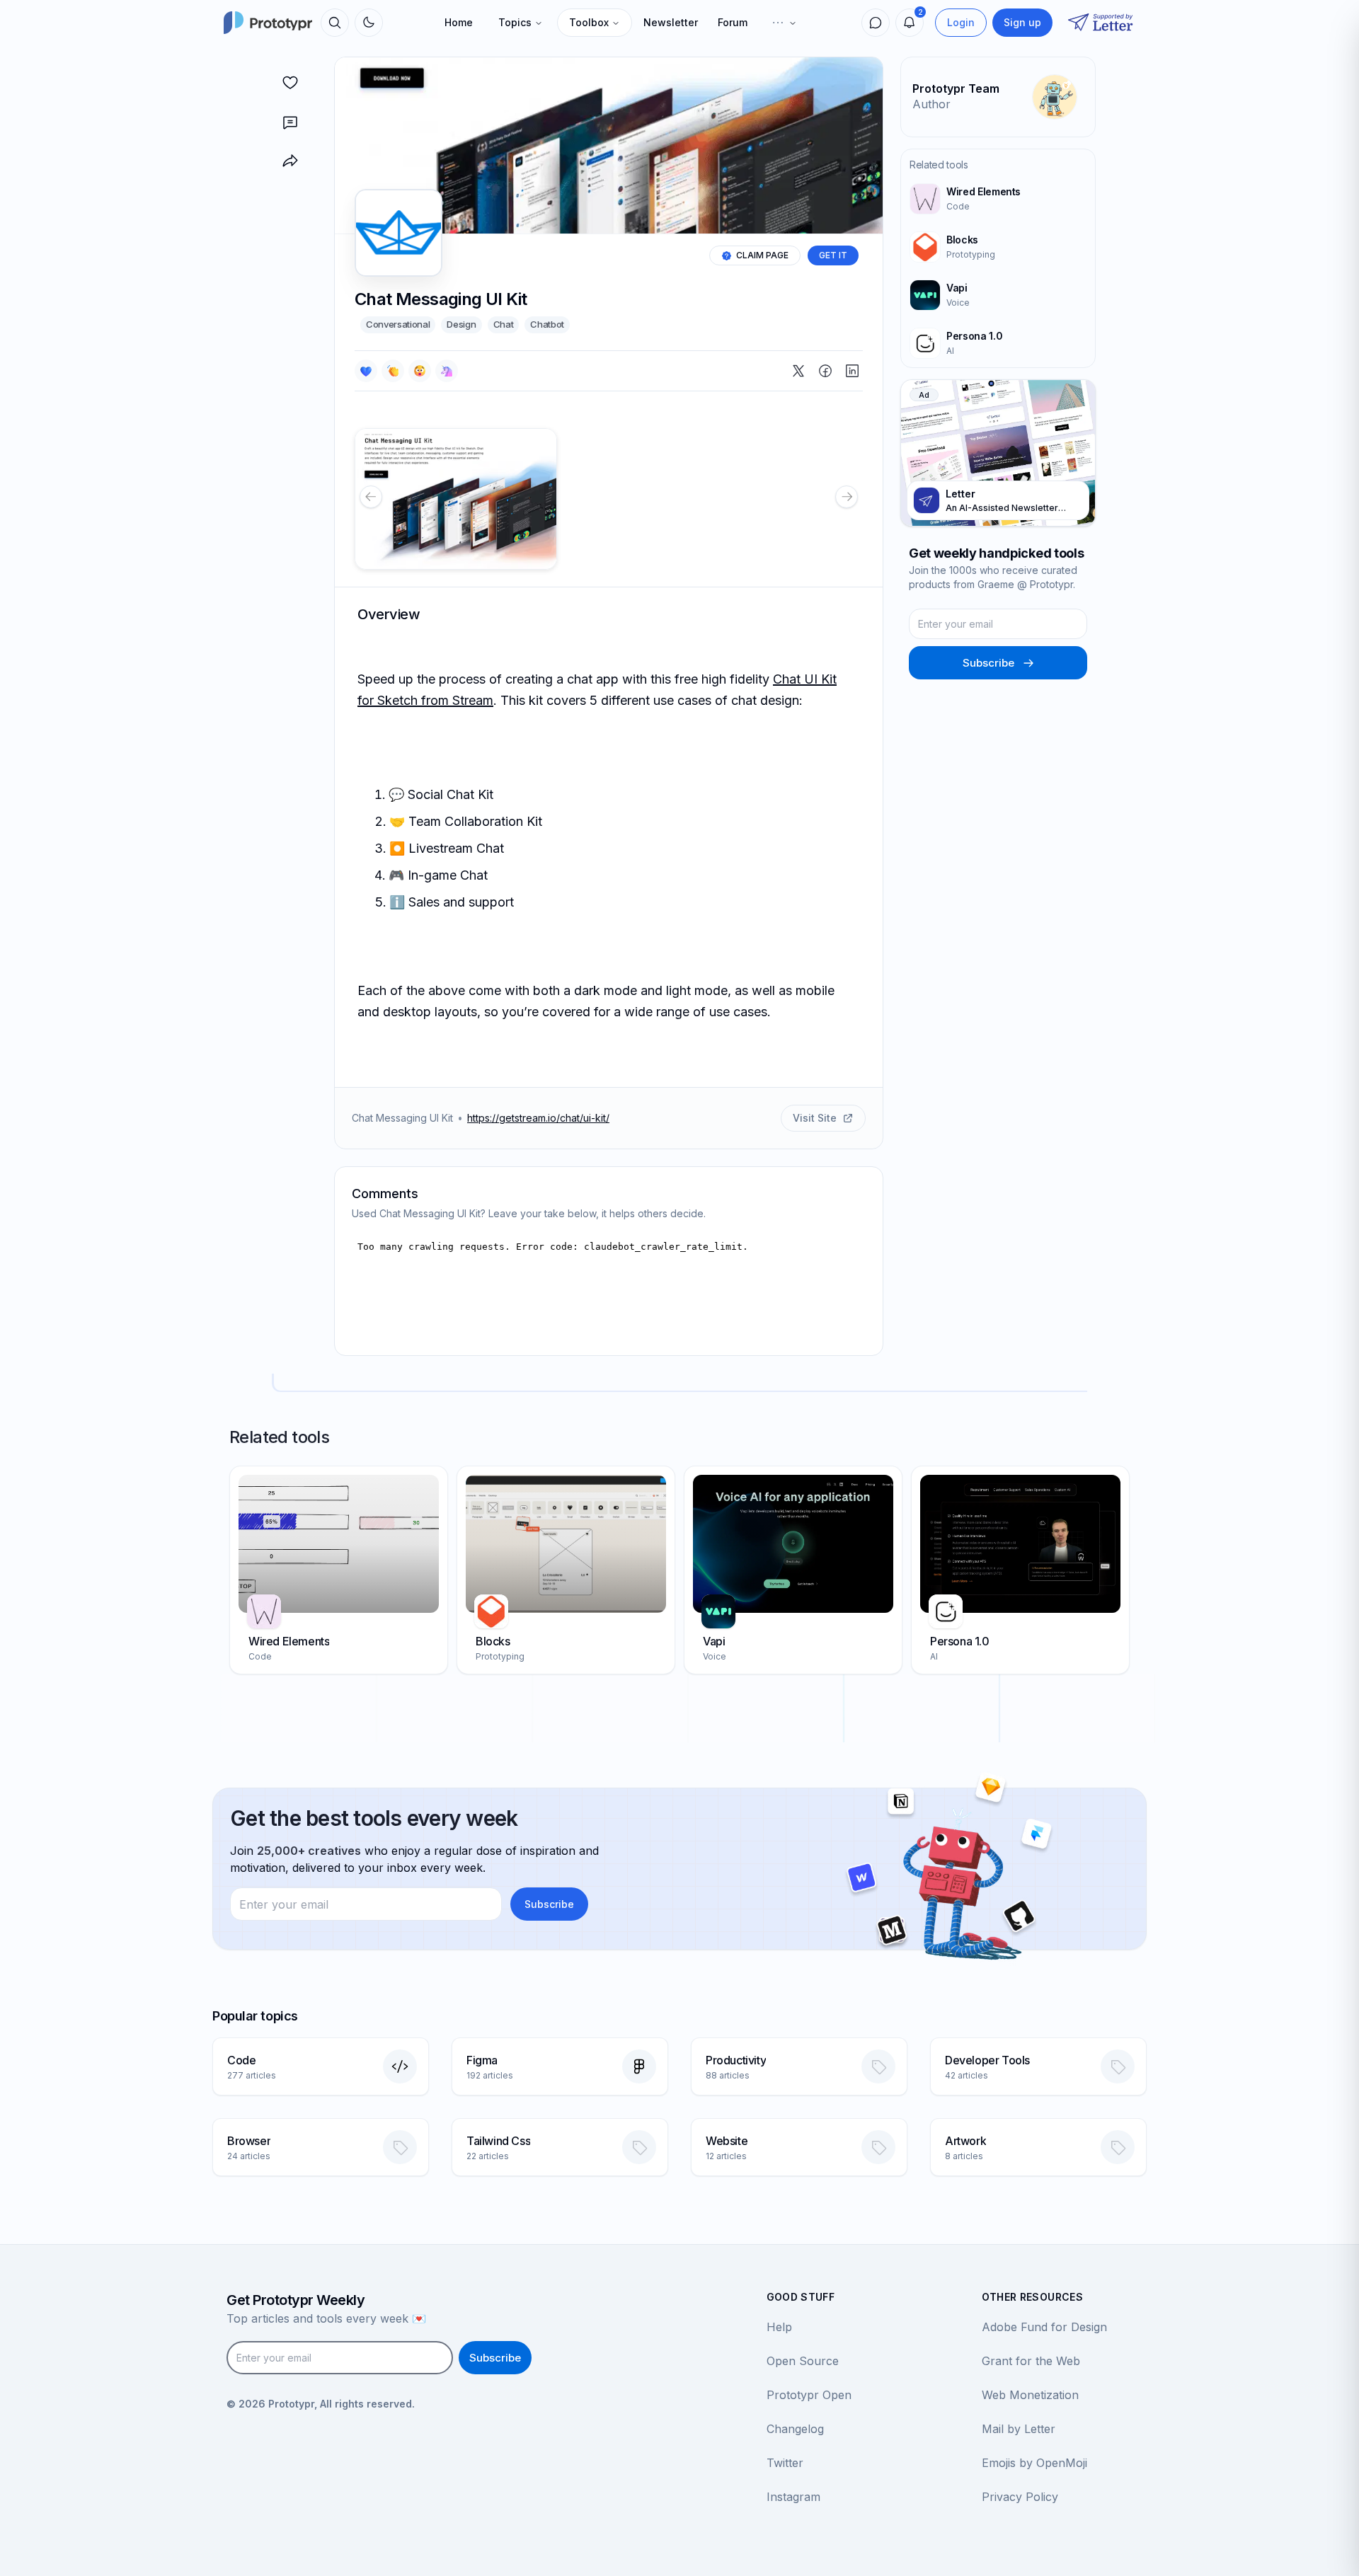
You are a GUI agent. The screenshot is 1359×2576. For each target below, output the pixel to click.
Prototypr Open (809, 2395)
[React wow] (420, 371)
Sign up (1022, 22)
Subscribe (988, 663)
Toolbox (589, 22)
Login (961, 22)
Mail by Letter (1019, 2429)
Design (461, 324)
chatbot (547, 324)
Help (779, 2327)
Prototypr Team (956, 88)
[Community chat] (876, 23)
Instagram (793, 2497)
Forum (733, 22)
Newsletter (671, 22)
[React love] (366, 371)
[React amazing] (447, 371)
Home (459, 22)
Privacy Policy (1020, 2497)
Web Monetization (1030, 2395)
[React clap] (393, 371)
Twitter (785, 2463)
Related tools (939, 165)
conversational (398, 324)
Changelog (795, 2429)
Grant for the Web (1031, 2361)
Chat (504, 324)
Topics (515, 22)
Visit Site (815, 1118)
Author (931, 104)
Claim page (762, 255)
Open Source (803, 2361)
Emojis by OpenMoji (1034, 2463)
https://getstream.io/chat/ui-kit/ (538, 1118)
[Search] (335, 23)
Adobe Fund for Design (1044, 2327)
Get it (833, 255)
